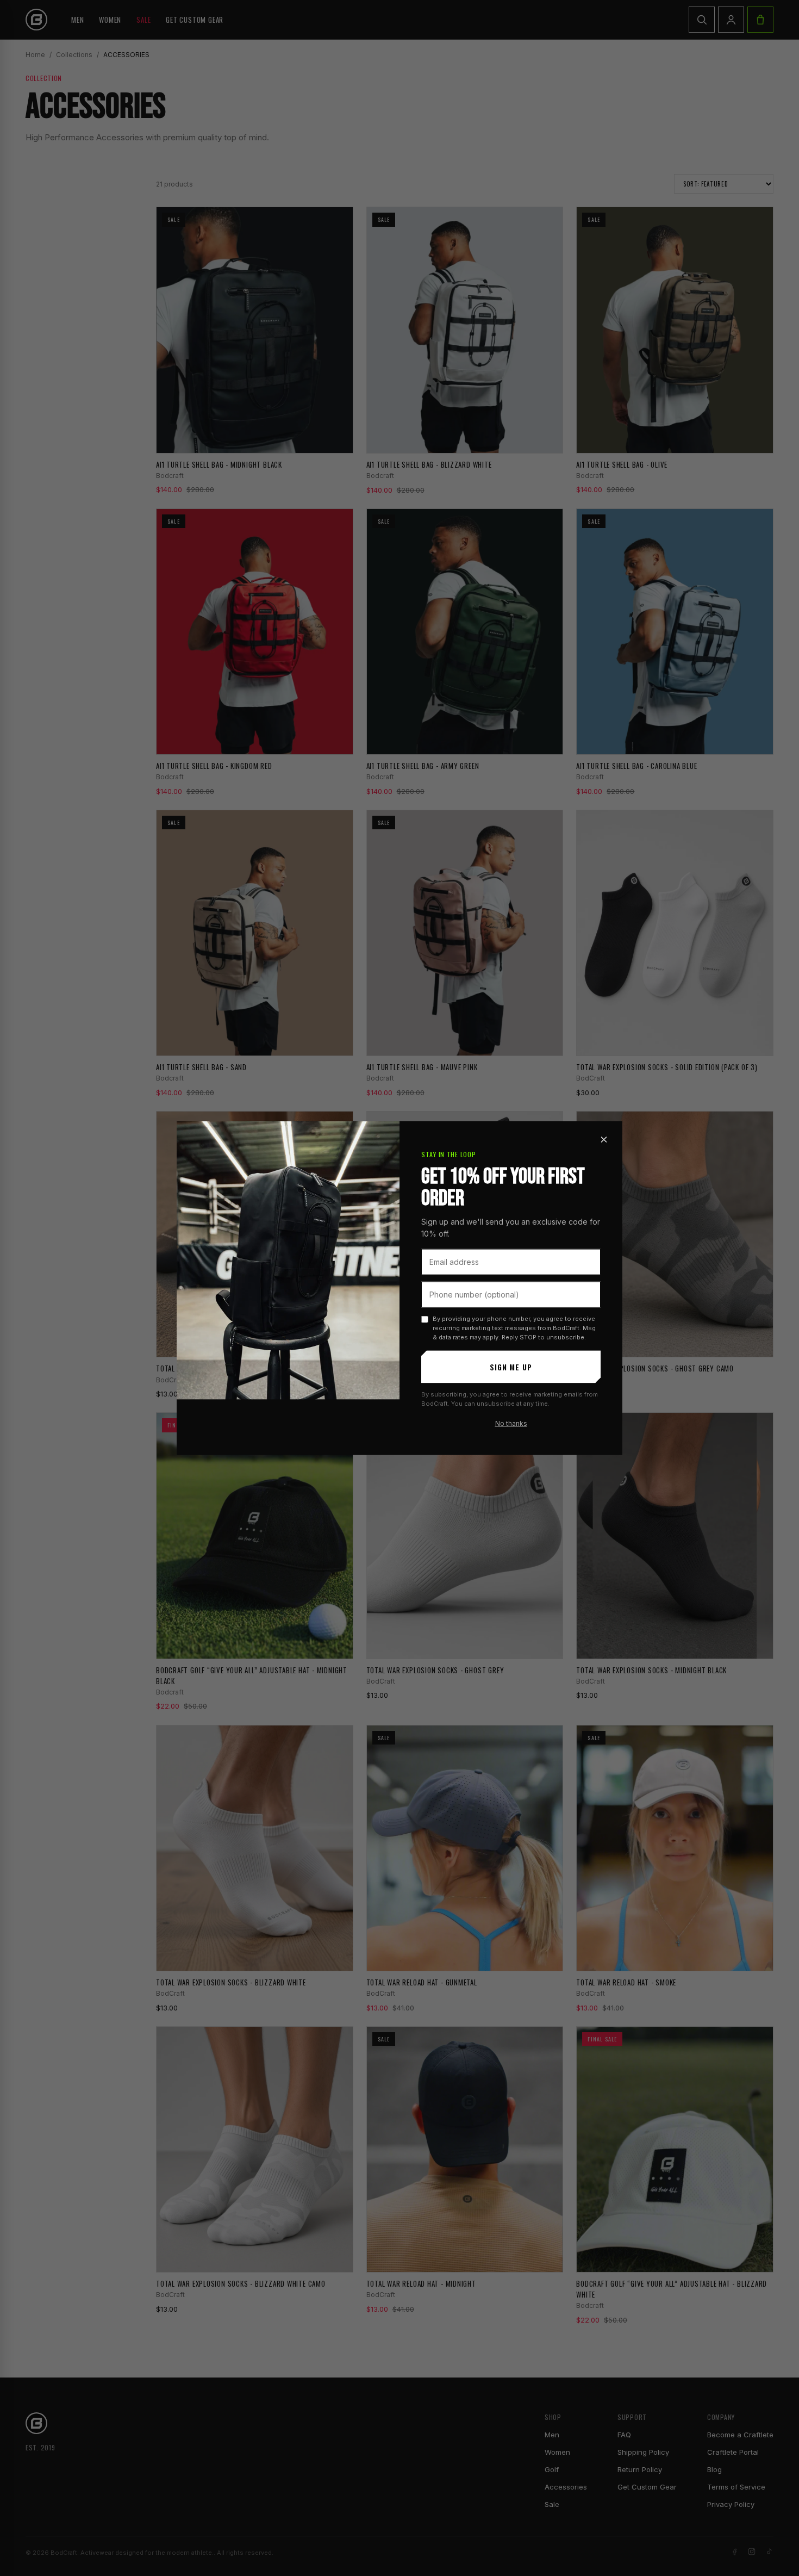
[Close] (604, 1139)
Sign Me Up (511, 1367)
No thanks (511, 1423)
